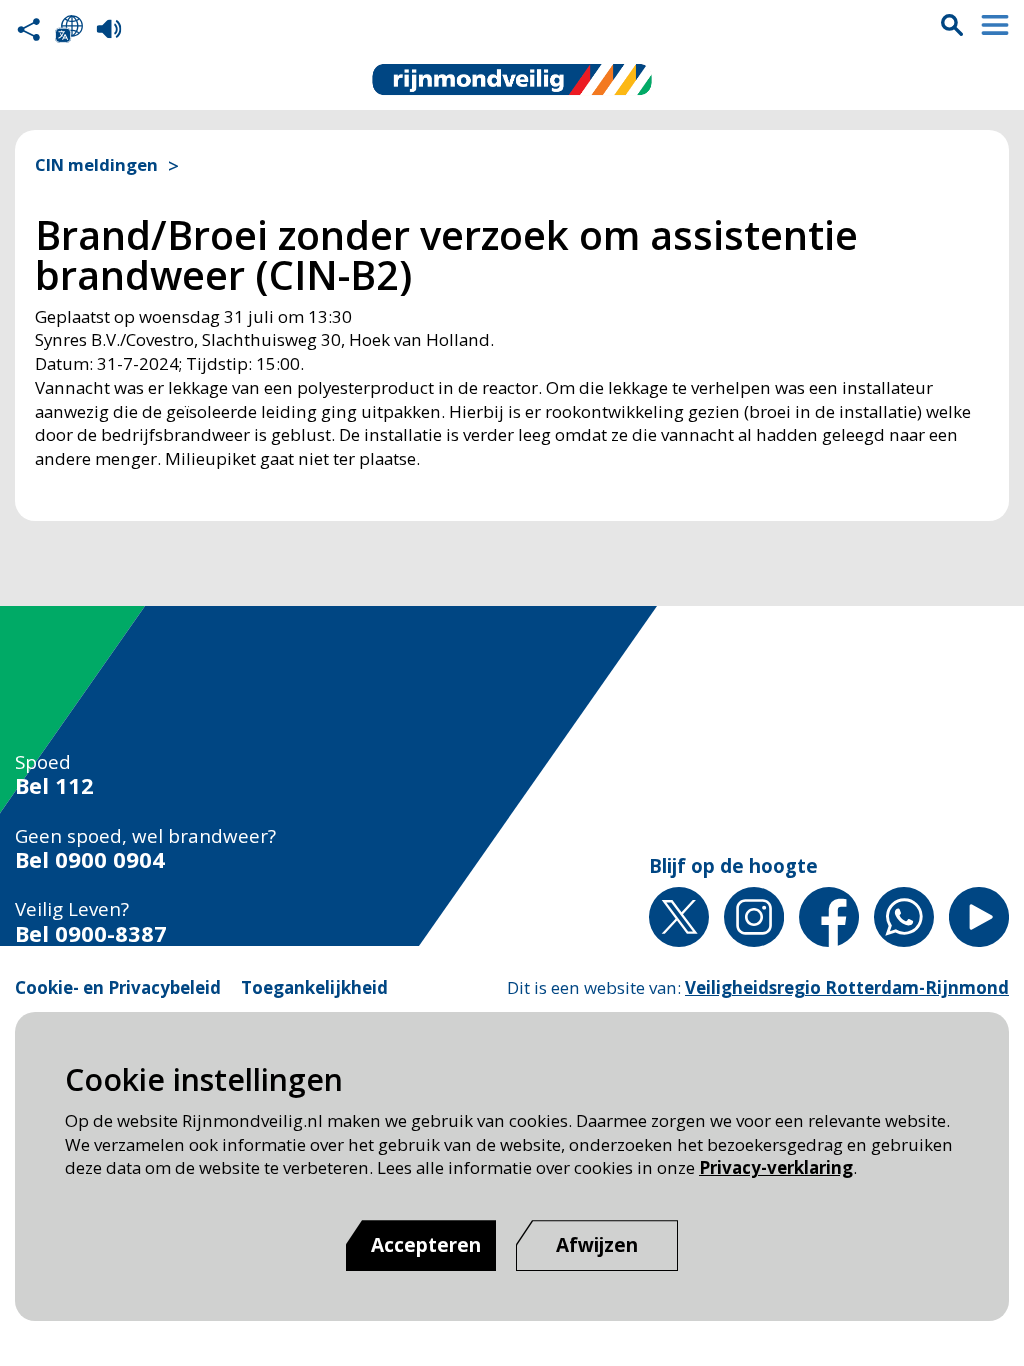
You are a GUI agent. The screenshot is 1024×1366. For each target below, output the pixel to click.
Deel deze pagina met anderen (29, 29)
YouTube (979, 917)
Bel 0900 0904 (90, 860)
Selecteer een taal (69, 29)
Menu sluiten (995, 25)
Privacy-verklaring (776, 1167)
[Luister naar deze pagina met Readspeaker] (109, 29)
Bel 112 (54, 786)
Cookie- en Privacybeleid (118, 987)
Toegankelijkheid (314, 987)
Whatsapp (904, 917)
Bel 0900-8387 (91, 934)
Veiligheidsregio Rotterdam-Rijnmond (847, 987)
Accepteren (426, 1245)
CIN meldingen (96, 165)
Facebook (829, 917)
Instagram (754, 917)
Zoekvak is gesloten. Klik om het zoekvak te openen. (952, 25)
